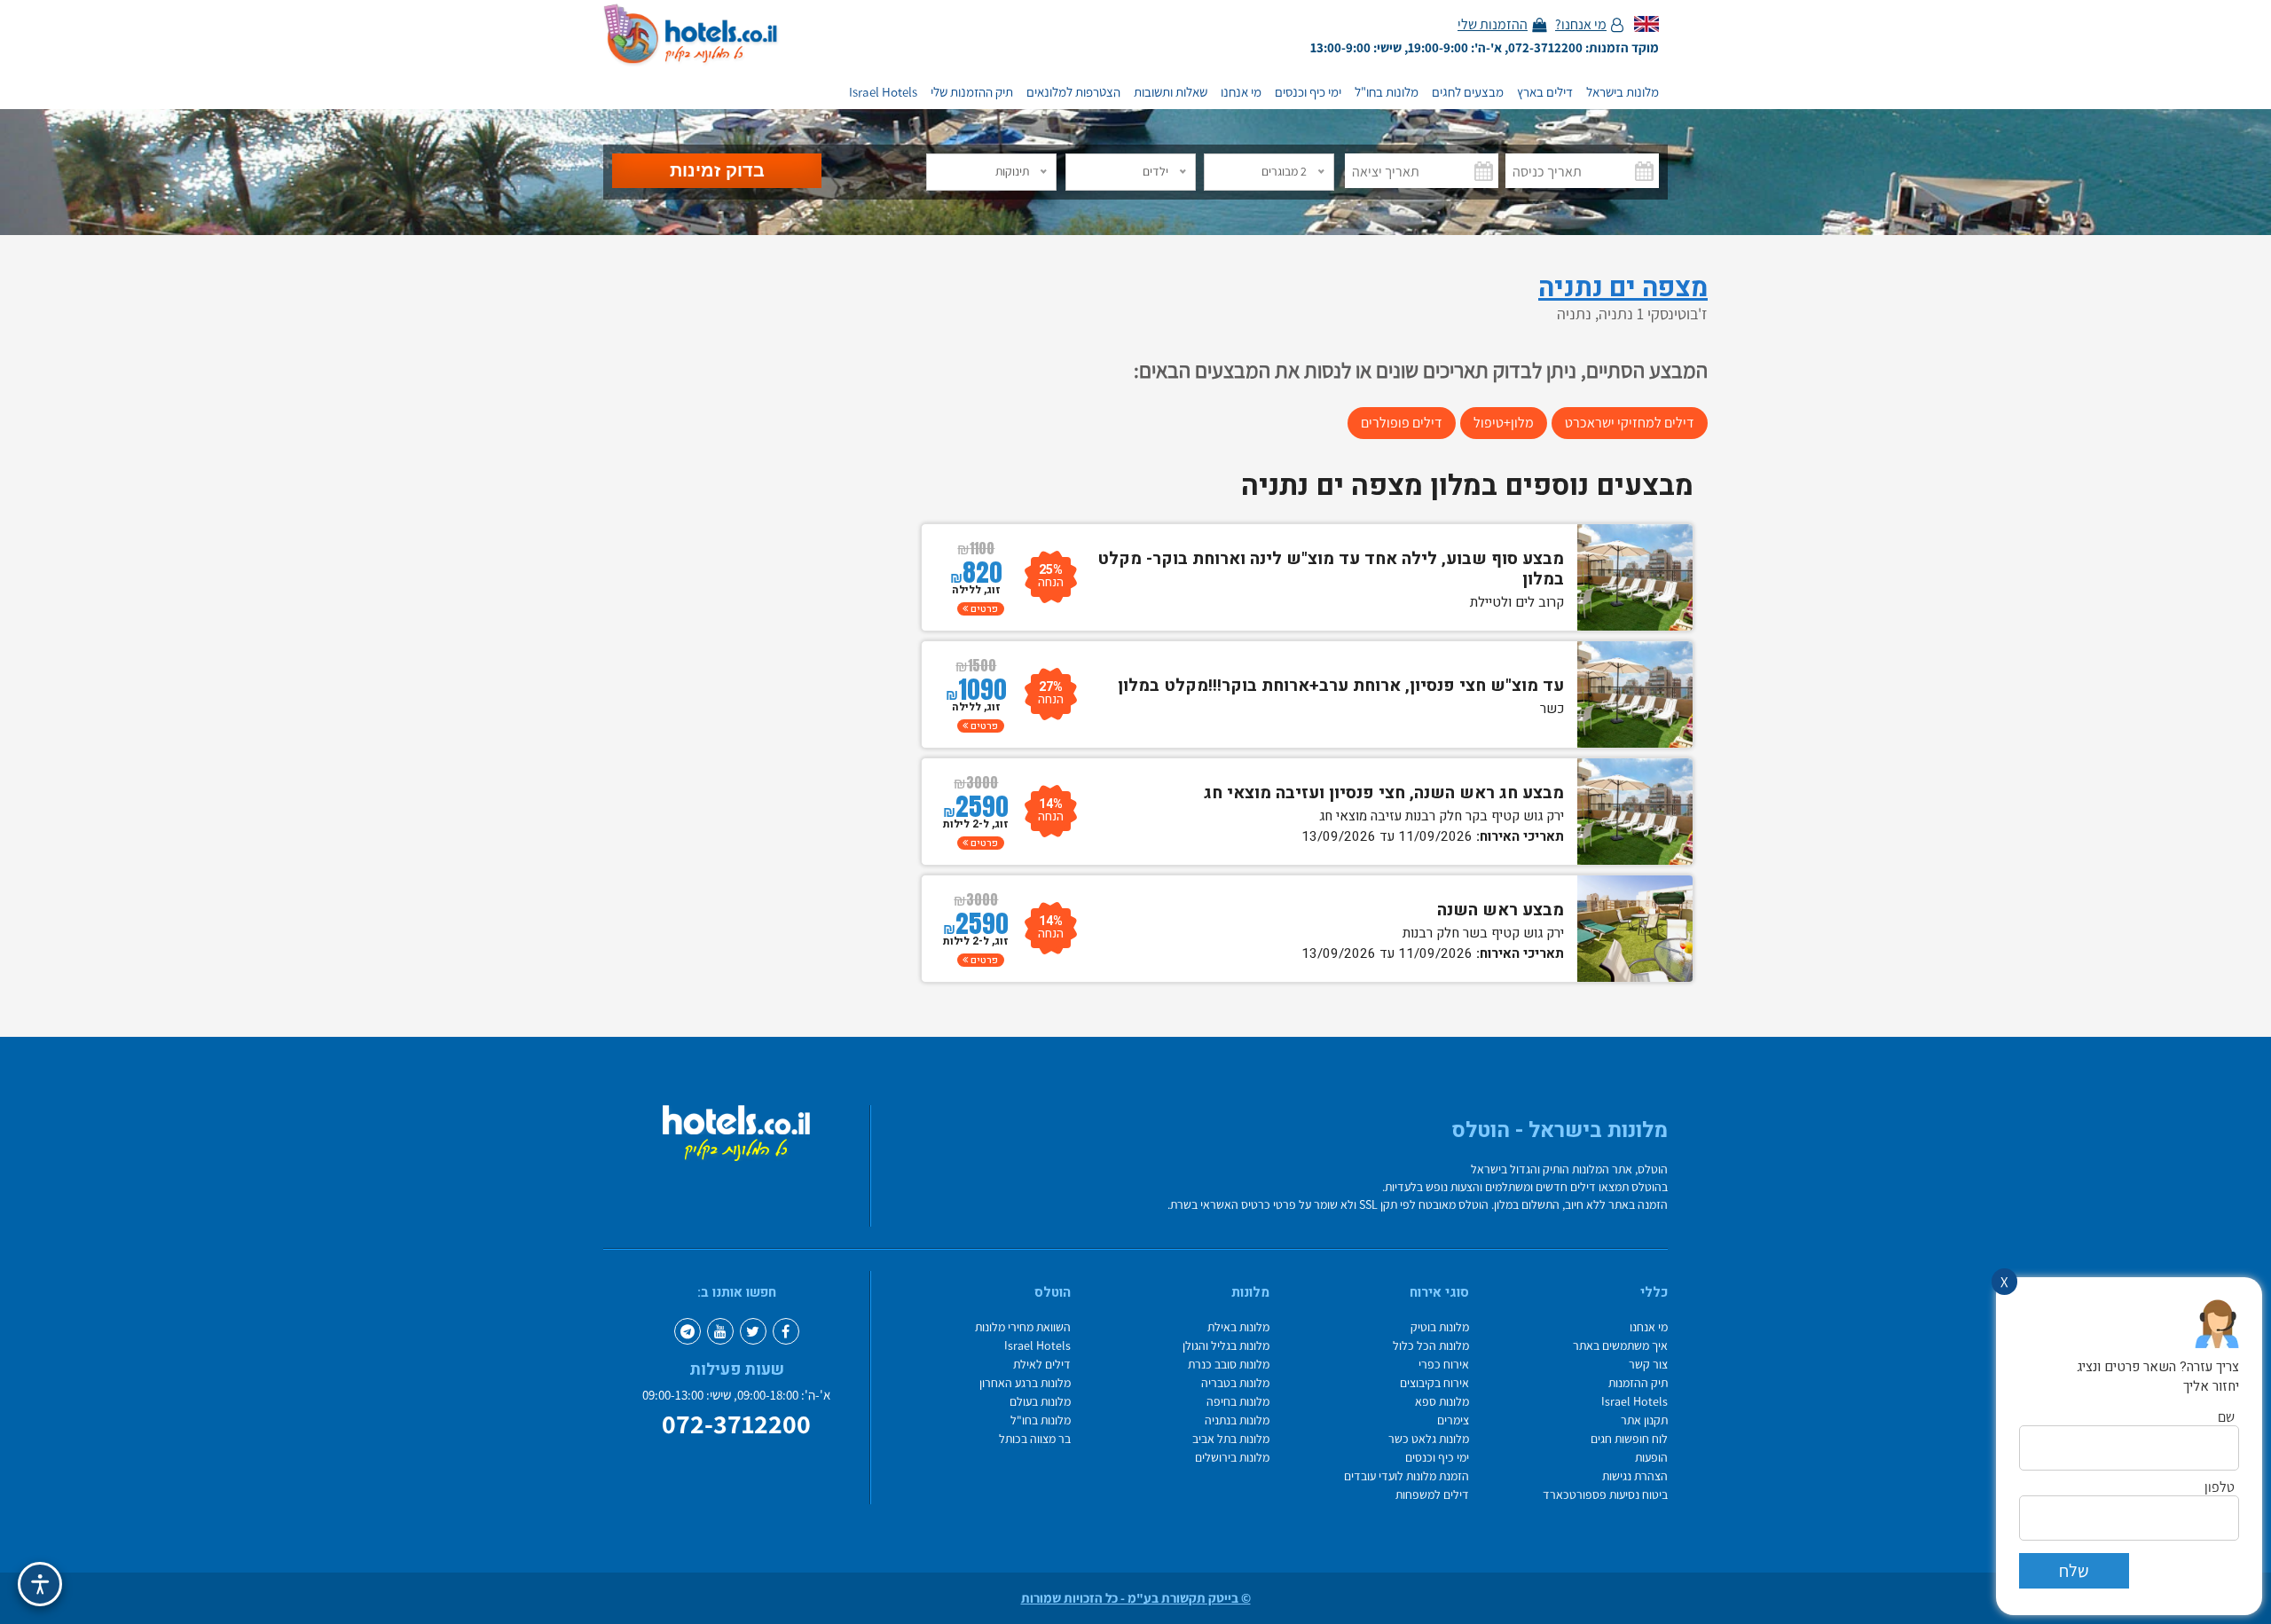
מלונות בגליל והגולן (1226, 1346)
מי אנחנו (1241, 92)
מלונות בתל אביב (1231, 1439)
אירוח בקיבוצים (1434, 1383)
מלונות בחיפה (1238, 1402)
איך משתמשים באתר (1620, 1346)
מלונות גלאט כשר (1429, 1439)
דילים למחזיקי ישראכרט (1630, 423)
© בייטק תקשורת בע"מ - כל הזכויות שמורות (1136, 1598)
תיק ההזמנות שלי (972, 92)
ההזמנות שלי (1493, 25)
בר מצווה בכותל (1035, 1439)
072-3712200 (736, 1424)
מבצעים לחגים (1468, 92)
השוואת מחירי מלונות (1023, 1327)
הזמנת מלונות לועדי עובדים (1407, 1476)
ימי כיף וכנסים (1308, 92)
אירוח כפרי (1444, 1365)
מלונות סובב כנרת (1229, 1365)
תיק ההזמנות (1638, 1383)
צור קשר (1648, 1365)
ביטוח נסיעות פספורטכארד (1605, 1495)
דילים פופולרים (1402, 423)
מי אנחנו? (1581, 25)
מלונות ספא (1442, 1402)
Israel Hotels (883, 92)
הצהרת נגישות (1635, 1476)
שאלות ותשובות (1171, 92)
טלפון (2220, 1487)
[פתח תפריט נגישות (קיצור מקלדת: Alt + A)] (40, 1584)
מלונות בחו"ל (1387, 92)
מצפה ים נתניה (1623, 288)
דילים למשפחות (1432, 1495)
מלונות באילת (1238, 1327)
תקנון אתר (1644, 1420)
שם (2226, 1417)
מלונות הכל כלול (1431, 1346)
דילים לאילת (1042, 1365)
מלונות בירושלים (1232, 1458)
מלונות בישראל (1623, 92)
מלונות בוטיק (1440, 1327)
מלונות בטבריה (1235, 1383)
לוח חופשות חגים (1629, 1439)
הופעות (1651, 1458)
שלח (2074, 1571)
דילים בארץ (1545, 92)
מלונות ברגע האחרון (1025, 1383)
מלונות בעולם (1040, 1402)
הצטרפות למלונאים (1073, 92)
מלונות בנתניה (1237, 1420)
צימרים (1453, 1420)
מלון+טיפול (1504, 423)
